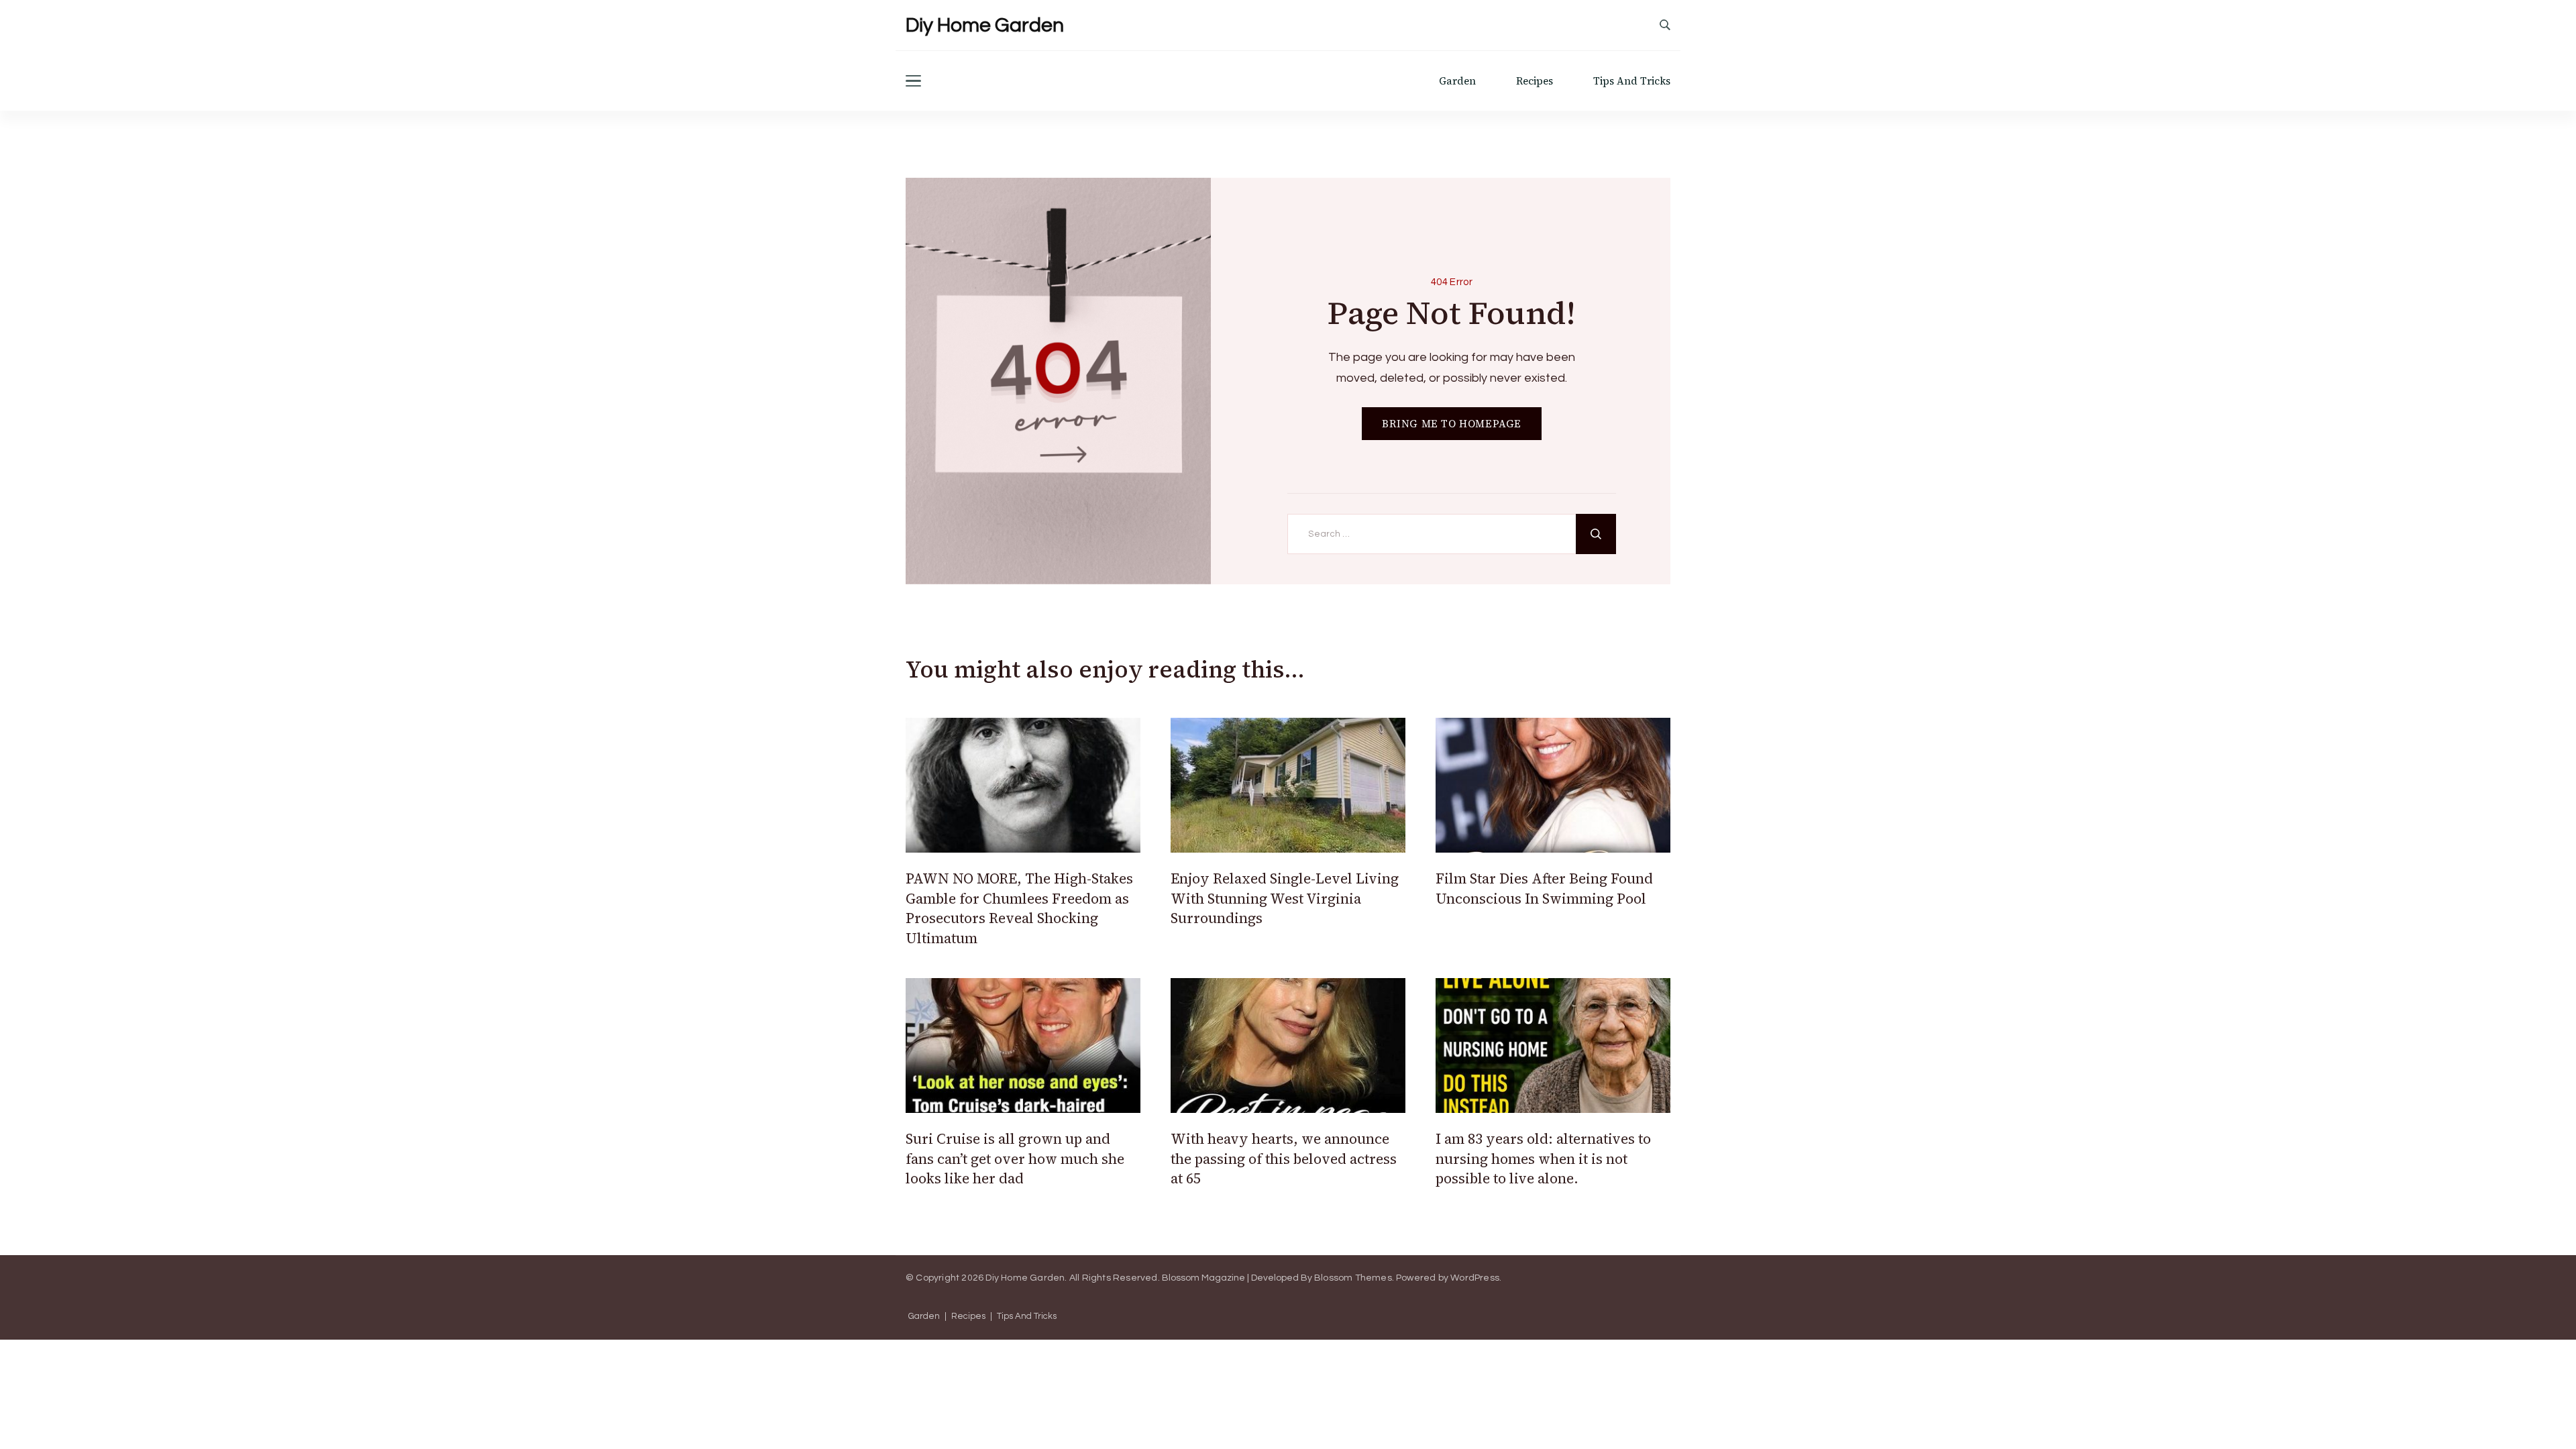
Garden (1457, 81)
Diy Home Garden (985, 25)
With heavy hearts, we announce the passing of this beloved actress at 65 (1284, 1159)
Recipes (1535, 81)
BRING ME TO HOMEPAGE (1452, 424)
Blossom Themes (1353, 1278)
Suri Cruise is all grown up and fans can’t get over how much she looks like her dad (1015, 1159)
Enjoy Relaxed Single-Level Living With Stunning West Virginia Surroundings (1285, 898)
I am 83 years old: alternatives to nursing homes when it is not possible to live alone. (1543, 1159)
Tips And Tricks (1632, 81)
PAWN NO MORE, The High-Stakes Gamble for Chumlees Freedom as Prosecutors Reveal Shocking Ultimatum (1019, 908)
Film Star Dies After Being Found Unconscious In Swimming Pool (1544, 888)
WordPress (1475, 1278)
